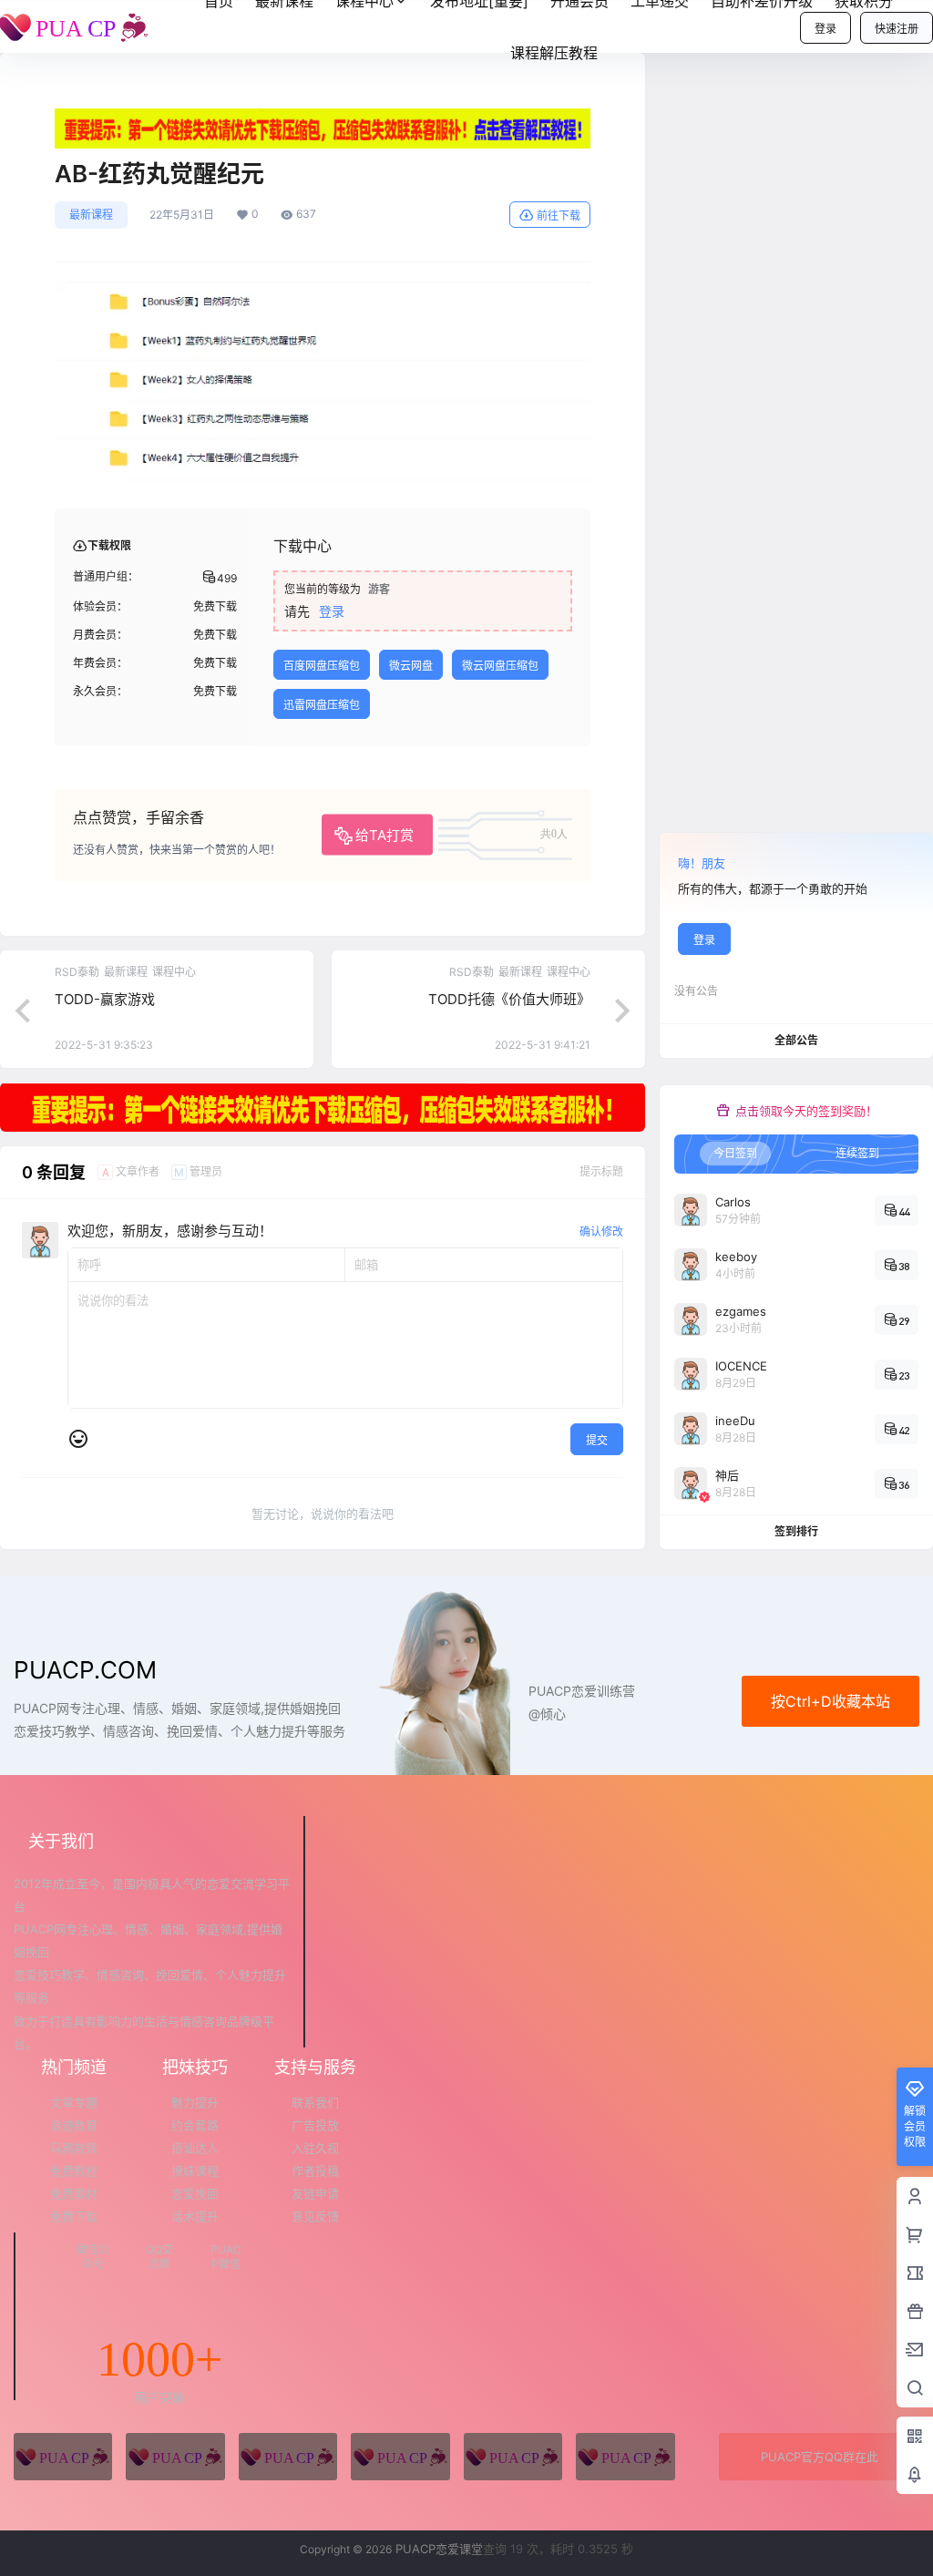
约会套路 (195, 2125)
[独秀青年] (288, 2457)
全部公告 (796, 1040)
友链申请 (315, 2193)
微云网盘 (411, 666)
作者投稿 (315, 2171)
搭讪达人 (195, 2148)
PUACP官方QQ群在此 (820, 2457)
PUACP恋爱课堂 (437, 2549)
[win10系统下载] (175, 2457)
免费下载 (74, 2216)
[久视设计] (400, 2457)
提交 (597, 1440)
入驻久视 (315, 2148)
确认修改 (601, 1232)
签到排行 (796, 1531)
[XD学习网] (513, 2457)
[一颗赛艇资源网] (625, 2457)
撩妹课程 (195, 2171)
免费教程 (74, 2171)
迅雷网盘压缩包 (322, 705)
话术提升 (195, 2216)
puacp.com (85, 1670)
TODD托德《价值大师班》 (509, 999)
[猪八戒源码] (63, 2457)
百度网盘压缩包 (322, 666)
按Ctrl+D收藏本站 (830, 1701)
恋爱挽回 (195, 2193)
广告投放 (315, 2125)
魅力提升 (195, 2102)
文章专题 (74, 2102)
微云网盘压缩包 (500, 666)
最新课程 (91, 215)
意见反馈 (315, 2216)
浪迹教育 (74, 2125)
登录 (825, 29)
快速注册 (897, 29)
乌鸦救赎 (74, 2148)
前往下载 (559, 216)
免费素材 (74, 2193)
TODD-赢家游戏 (105, 999)
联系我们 (315, 2102)
